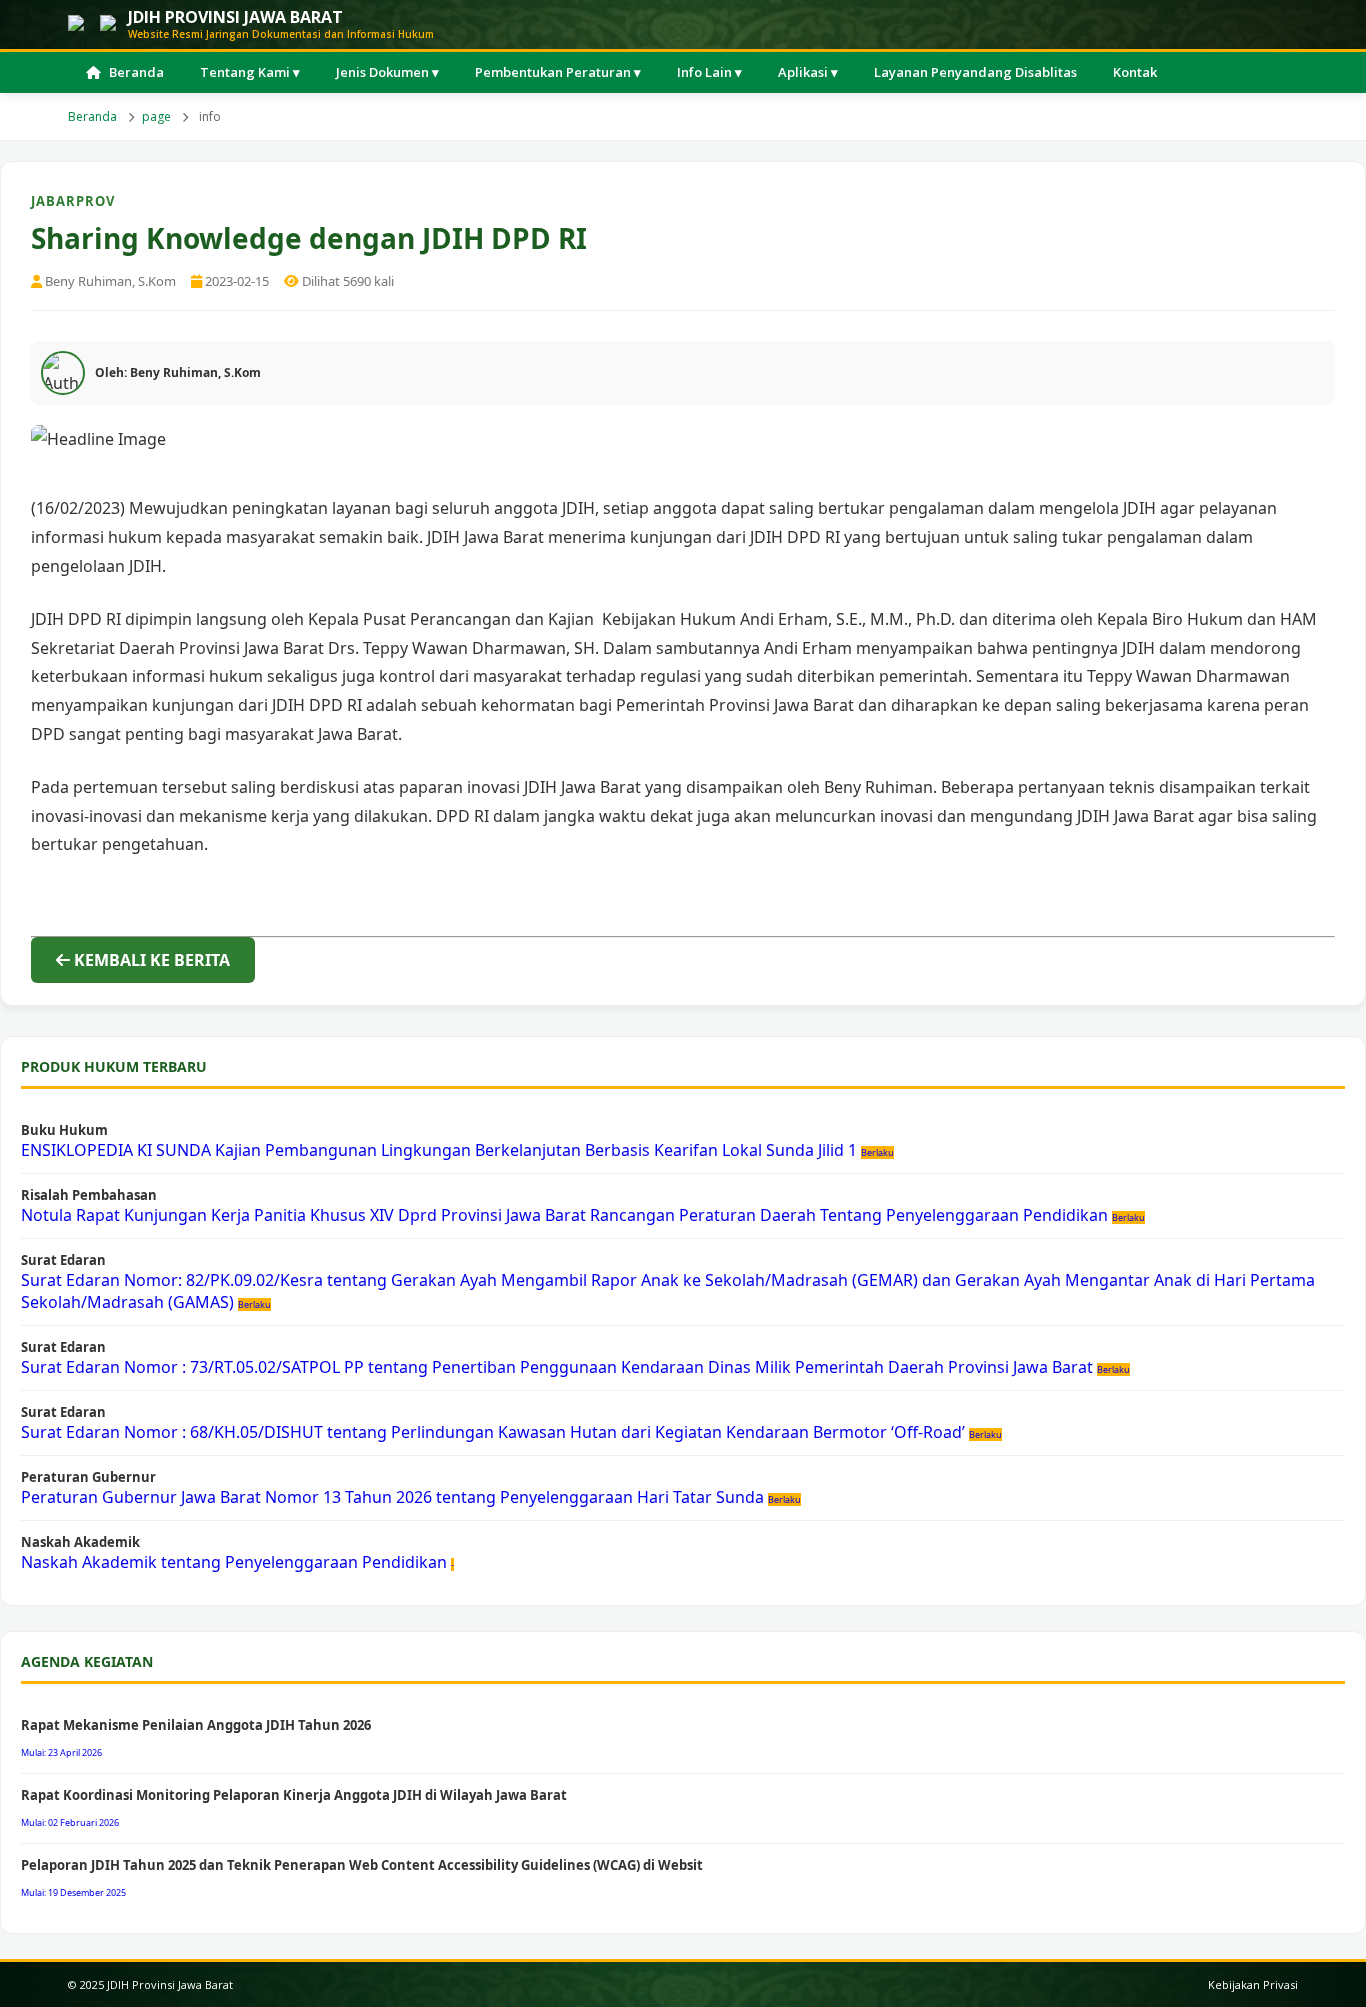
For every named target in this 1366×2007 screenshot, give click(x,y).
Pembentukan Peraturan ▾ (558, 72)
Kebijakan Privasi (1253, 1984)
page (156, 116)
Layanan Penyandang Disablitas (975, 72)
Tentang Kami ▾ (250, 72)
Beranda (136, 72)
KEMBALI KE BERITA (150, 960)
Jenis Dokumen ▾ (387, 72)
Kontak (1135, 72)
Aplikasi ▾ (808, 72)
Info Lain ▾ (709, 72)
